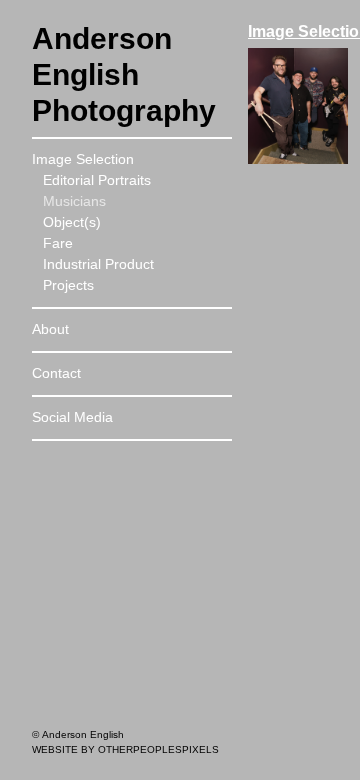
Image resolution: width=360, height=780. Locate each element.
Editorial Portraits (97, 180)
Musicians (74, 201)
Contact (56, 373)
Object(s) (72, 222)
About (50, 329)
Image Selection (83, 159)
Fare (58, 243)
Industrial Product (98, 264)
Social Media (72, 417)
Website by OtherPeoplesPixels (125, 749)
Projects (68, 285)
